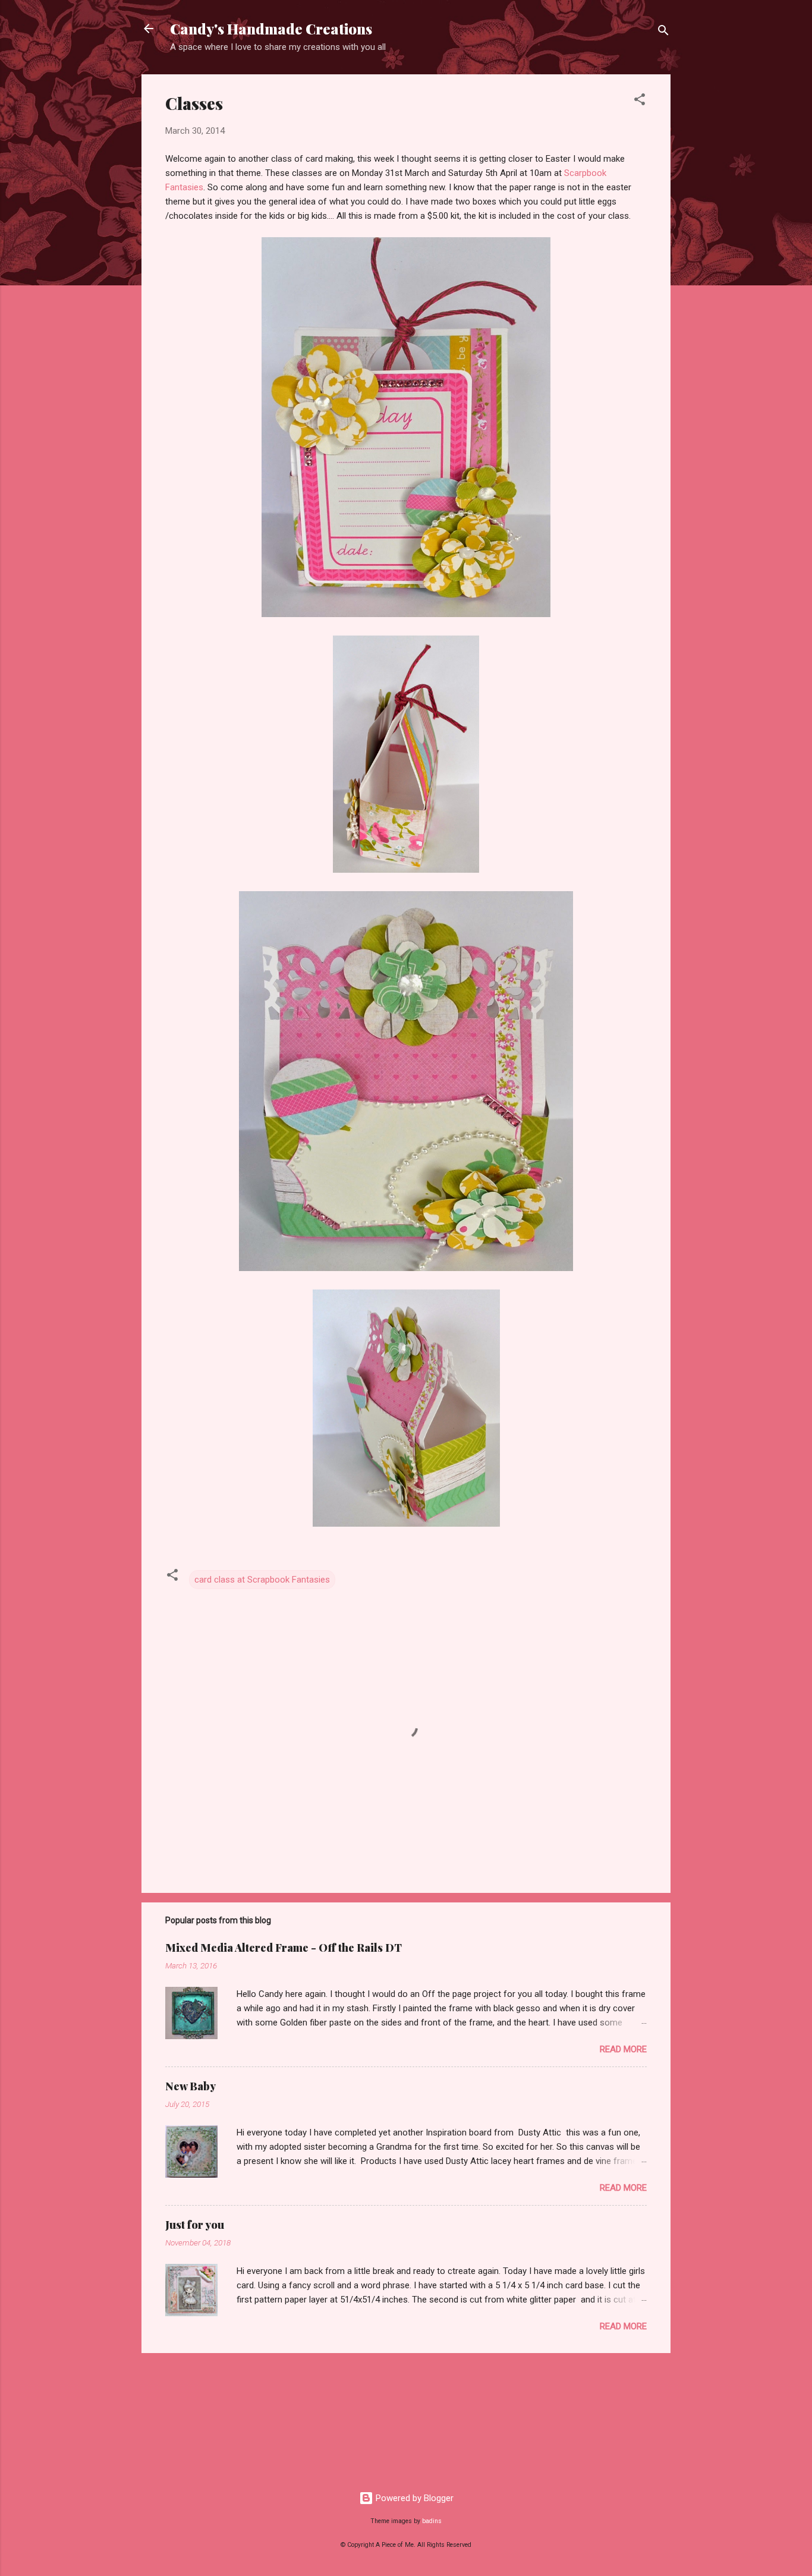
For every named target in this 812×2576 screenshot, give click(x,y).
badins (432, 2521)
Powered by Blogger (413, 2498)
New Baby (191, 2086)
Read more (623, 2049)
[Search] (663, 32)
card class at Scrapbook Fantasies (262, 1580)
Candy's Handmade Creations (271, 29)
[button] (640, 101)
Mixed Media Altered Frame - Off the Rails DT (284, 1948)
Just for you (195, 2225)
